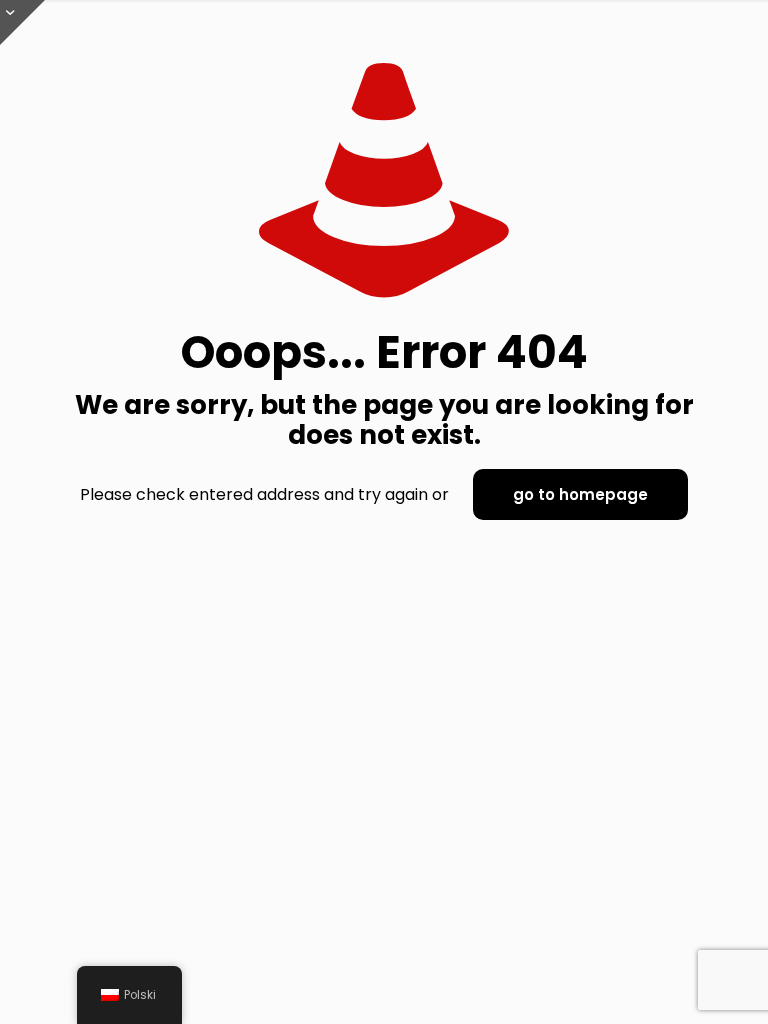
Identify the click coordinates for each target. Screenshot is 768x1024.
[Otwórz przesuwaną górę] (22, 22)
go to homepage (580, 494)
